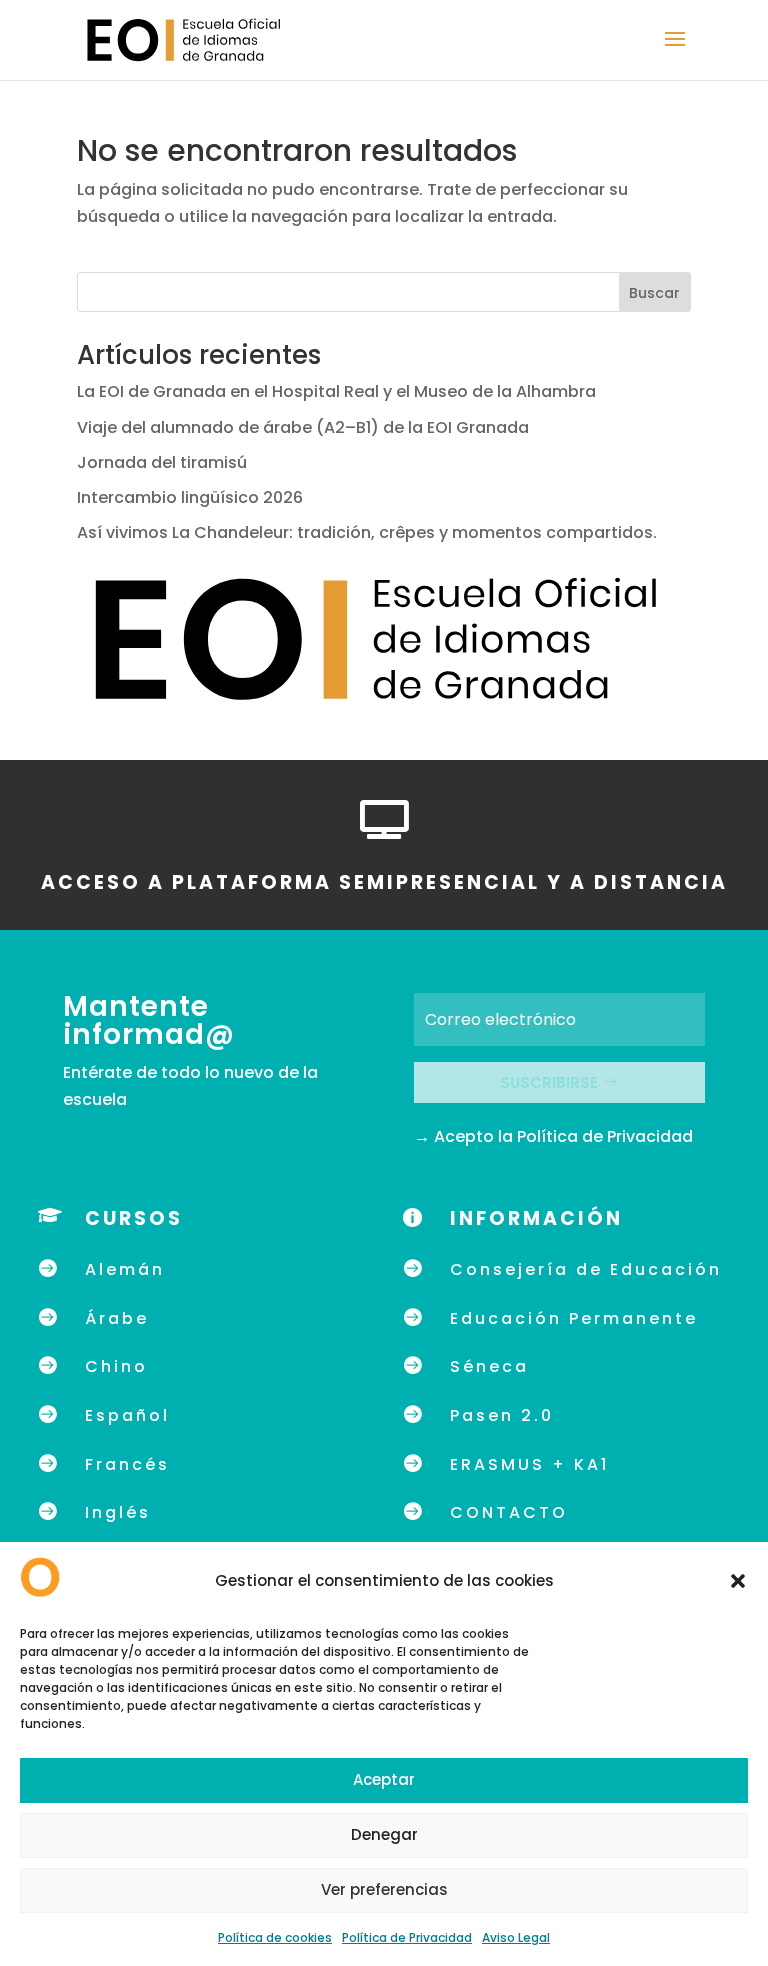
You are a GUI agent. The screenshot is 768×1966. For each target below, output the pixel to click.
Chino (116, 1366)
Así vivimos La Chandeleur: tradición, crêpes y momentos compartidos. (367, 532)
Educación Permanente (574, 1318)
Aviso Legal (516, 1937)
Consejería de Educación (586, 1269)
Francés (127, 1464)
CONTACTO (509, 1512)
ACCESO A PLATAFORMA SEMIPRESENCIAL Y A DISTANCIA (384, 882)
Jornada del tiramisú (164, 462)
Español (127, 1415)
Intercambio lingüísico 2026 (190, 497)
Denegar (384, 1834)
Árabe (117, 1318)
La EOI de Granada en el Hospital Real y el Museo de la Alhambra (336, 391)
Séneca (489, 1366)
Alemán (125, 1269)
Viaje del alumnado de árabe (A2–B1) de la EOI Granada (303, 427)
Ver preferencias (384, 1889)
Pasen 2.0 (502, 1415)
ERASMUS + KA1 (529, 1464)
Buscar (654, 293)
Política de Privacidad (407, 1937)
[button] (738, 1581)
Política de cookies (275, 1937)
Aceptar (384, 1779)
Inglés (118, 1512)
